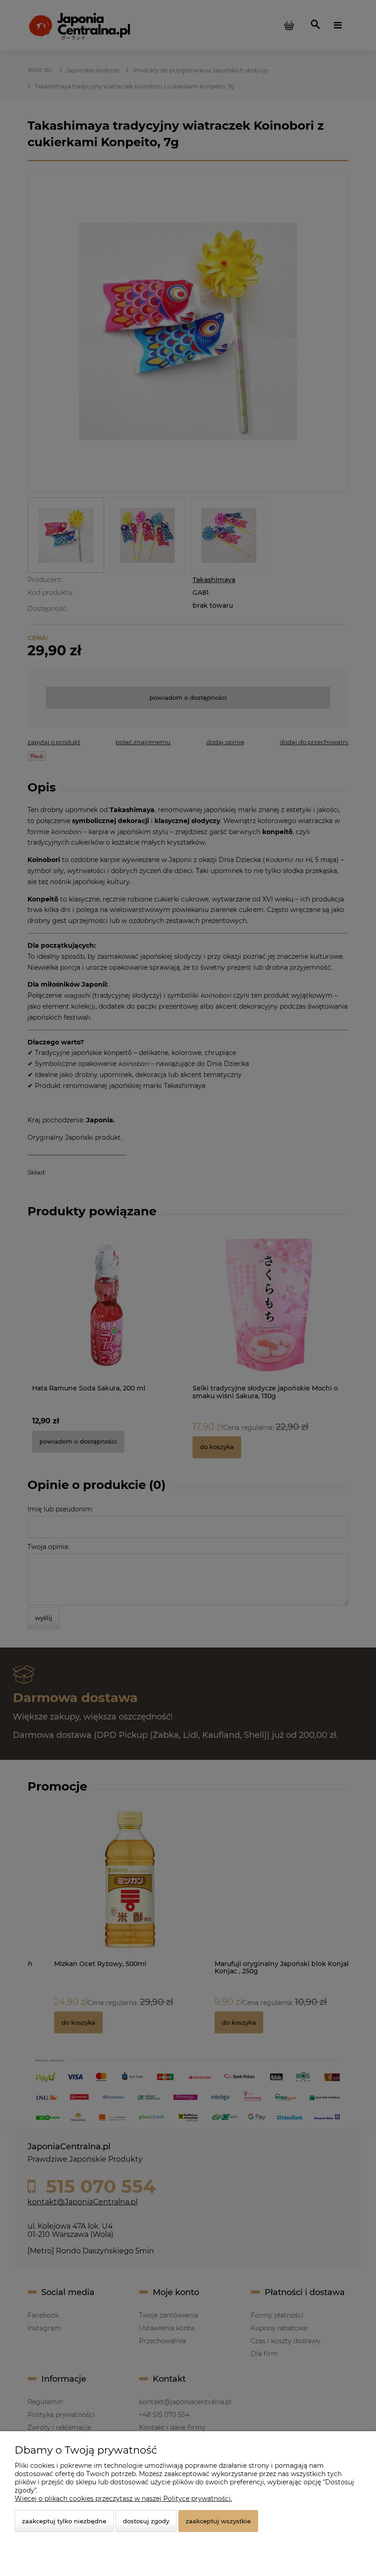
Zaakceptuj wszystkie (218, 2521)
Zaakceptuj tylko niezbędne (64, 2521)
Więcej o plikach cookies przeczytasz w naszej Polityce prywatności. (123, 2499)
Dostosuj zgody (146, 2521)
